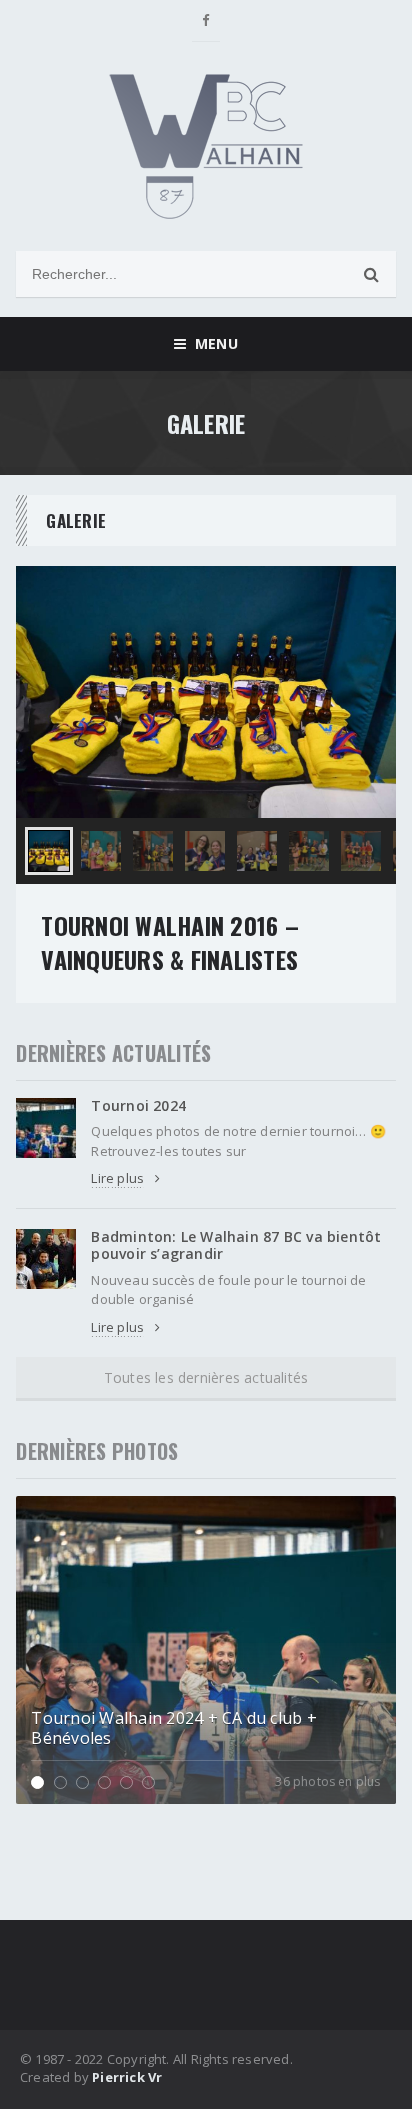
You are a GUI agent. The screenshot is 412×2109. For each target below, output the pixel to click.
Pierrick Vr (127, 2077)
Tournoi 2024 (138, 1105)
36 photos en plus (327, 1782)
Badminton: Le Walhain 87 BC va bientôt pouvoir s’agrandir (236, 1245)
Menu (211, 343)
